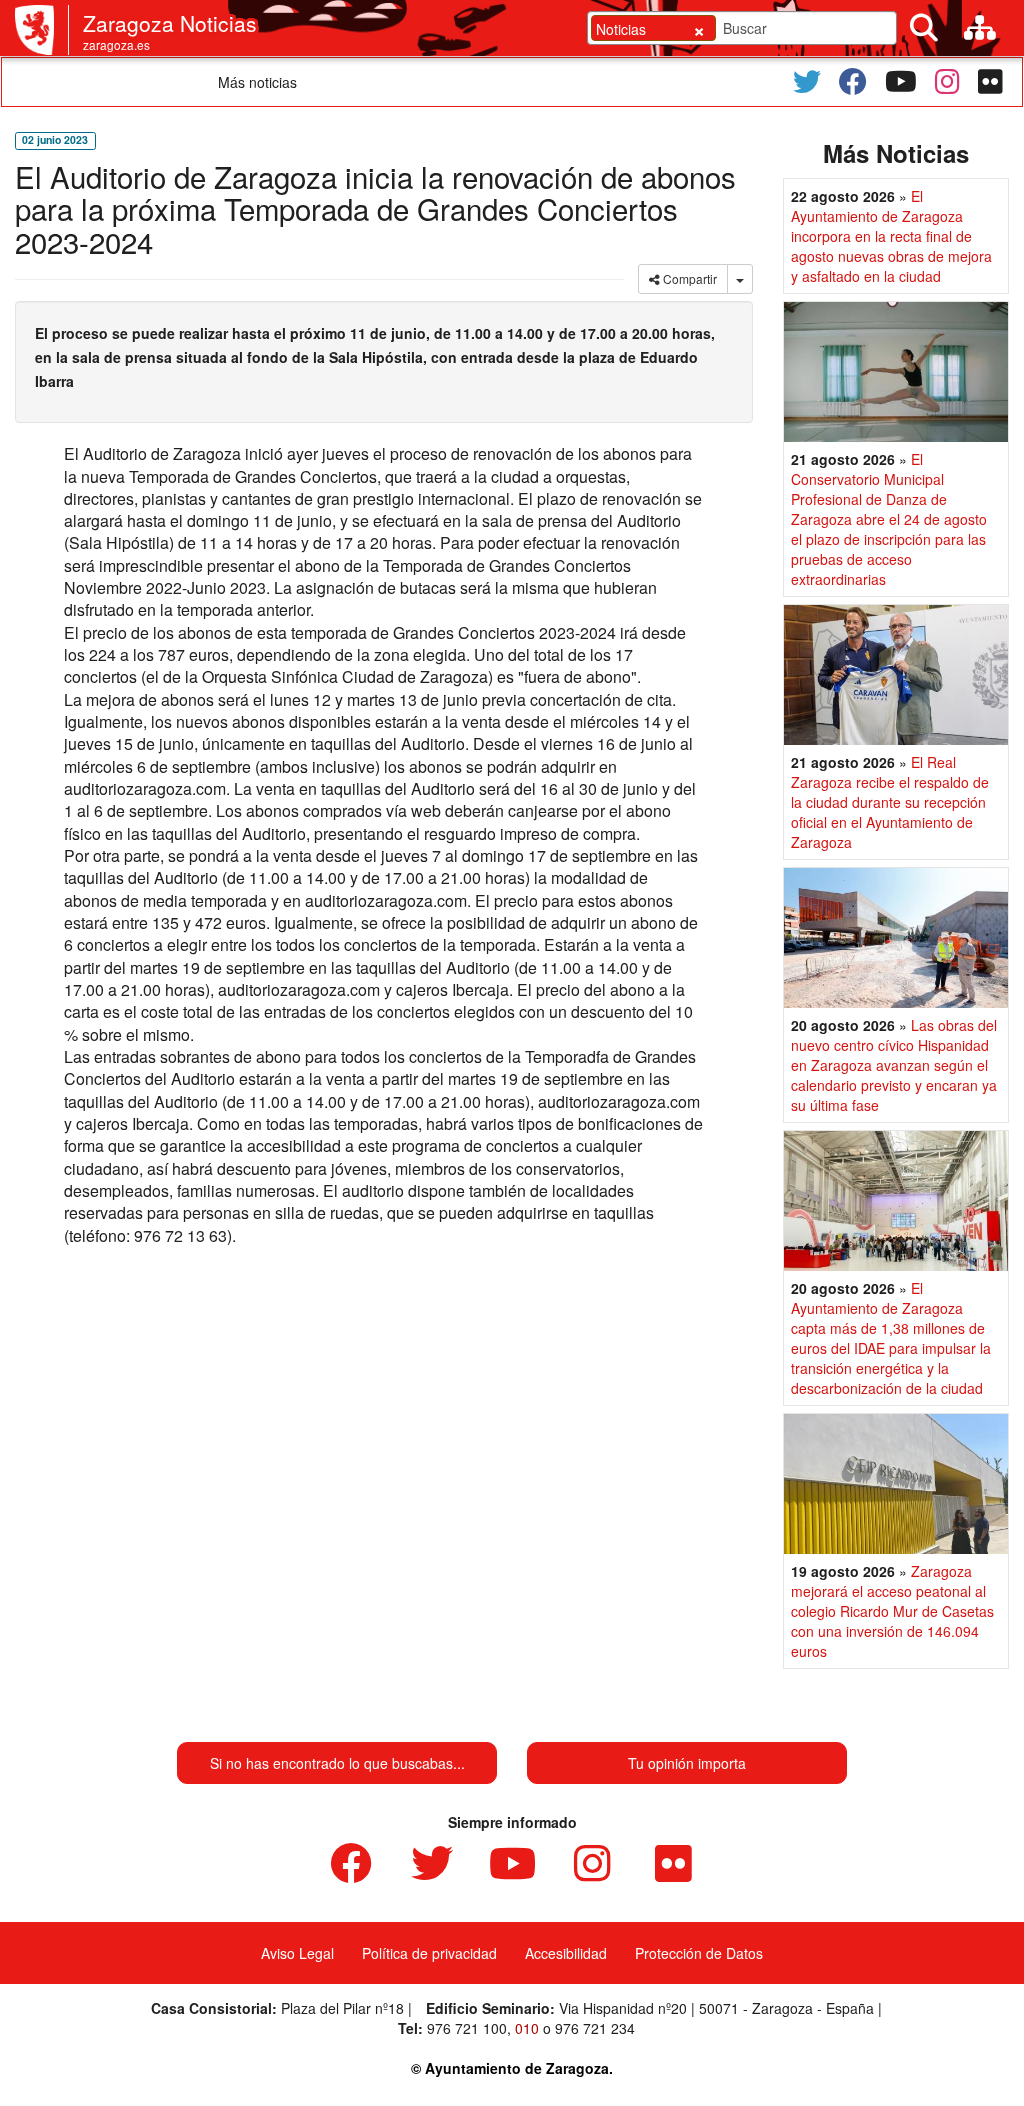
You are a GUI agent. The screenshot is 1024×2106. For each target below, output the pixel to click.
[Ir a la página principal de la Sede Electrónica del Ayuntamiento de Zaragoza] (42, 30)
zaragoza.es (116, 44)
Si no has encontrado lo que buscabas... (337, 1763)
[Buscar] (924, 28)
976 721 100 (467, 2028)
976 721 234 (595, 2028)
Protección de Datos (699, 1953)
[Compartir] (740, 279)
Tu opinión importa (687, 1763)
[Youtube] (901, 82)
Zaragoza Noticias (170, 23)
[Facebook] (853, 82)
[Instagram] (947, 82)
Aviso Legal (297, 1953)
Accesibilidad (566, 1953)
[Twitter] (807, 82)
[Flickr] (990, 82)
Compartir (688, 278)
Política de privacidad (429, 1953)
